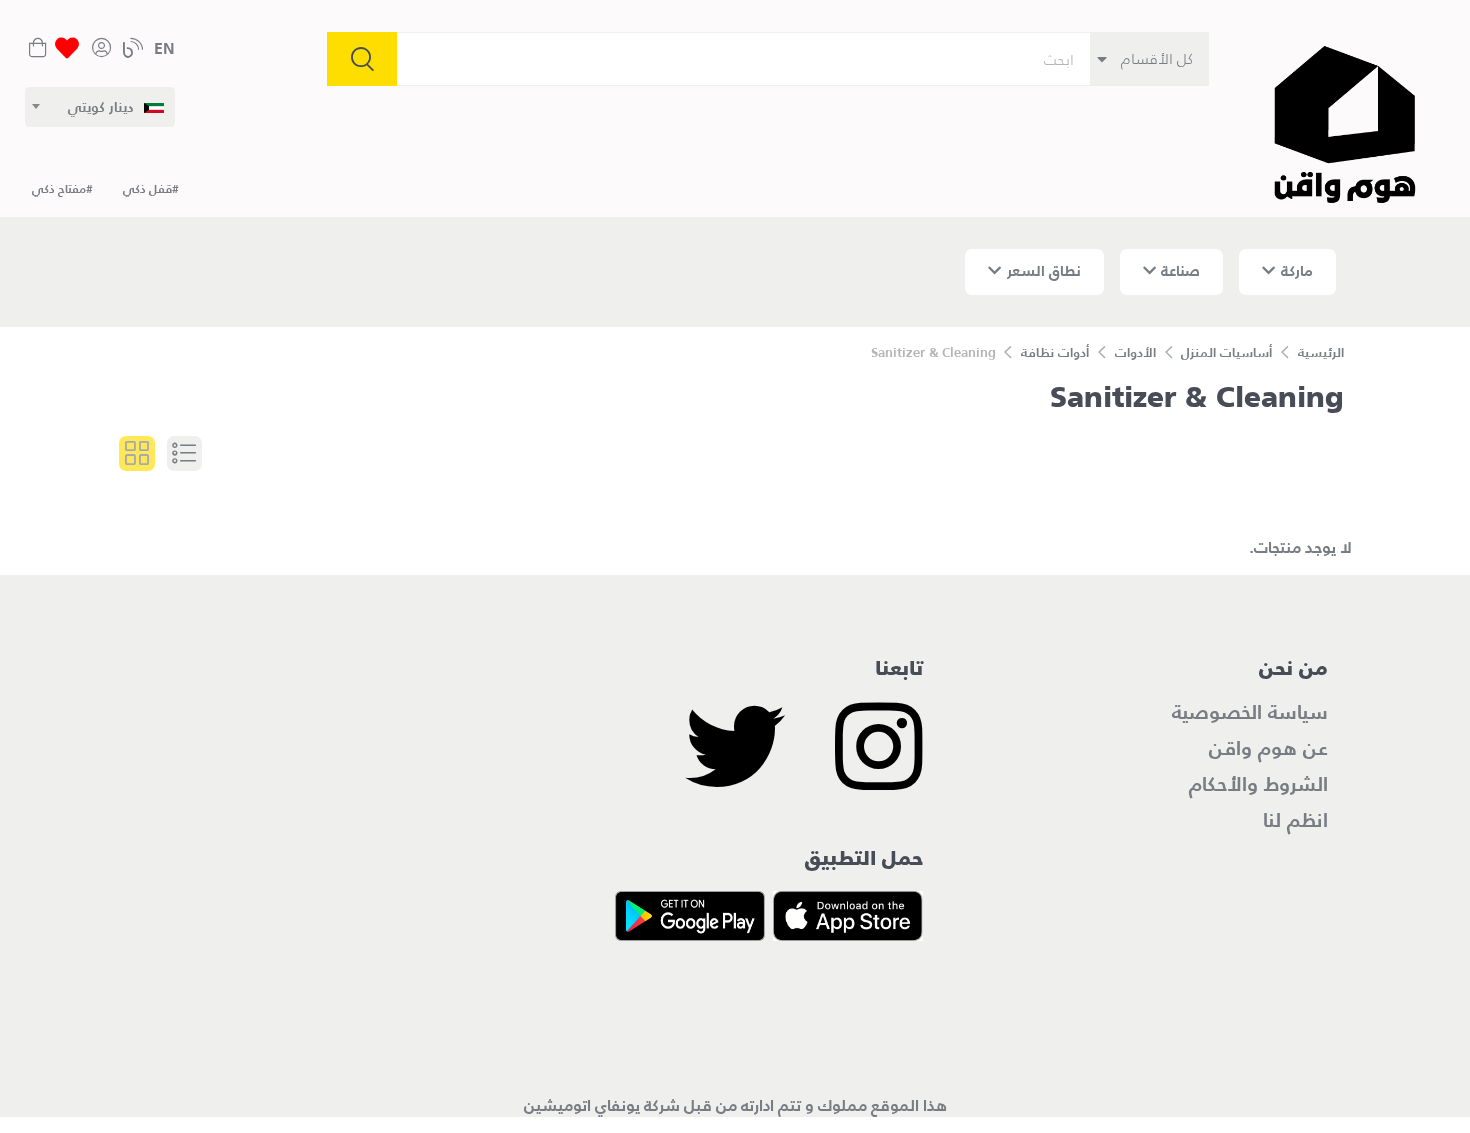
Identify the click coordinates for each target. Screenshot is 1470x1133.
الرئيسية (1321, 352)
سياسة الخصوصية (1250, 712)
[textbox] (116, 107)
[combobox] (100, 107)
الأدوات (1135, 352)
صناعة (1180, 270)
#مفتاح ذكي (62, 188)
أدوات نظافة (1055, 352)
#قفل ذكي (151, 188)
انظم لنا (1295, 820)
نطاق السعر (1044, 270)
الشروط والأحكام (1258, 784)
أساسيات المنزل (1226, 352)
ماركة (1297, 270)
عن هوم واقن (1268, 748)
